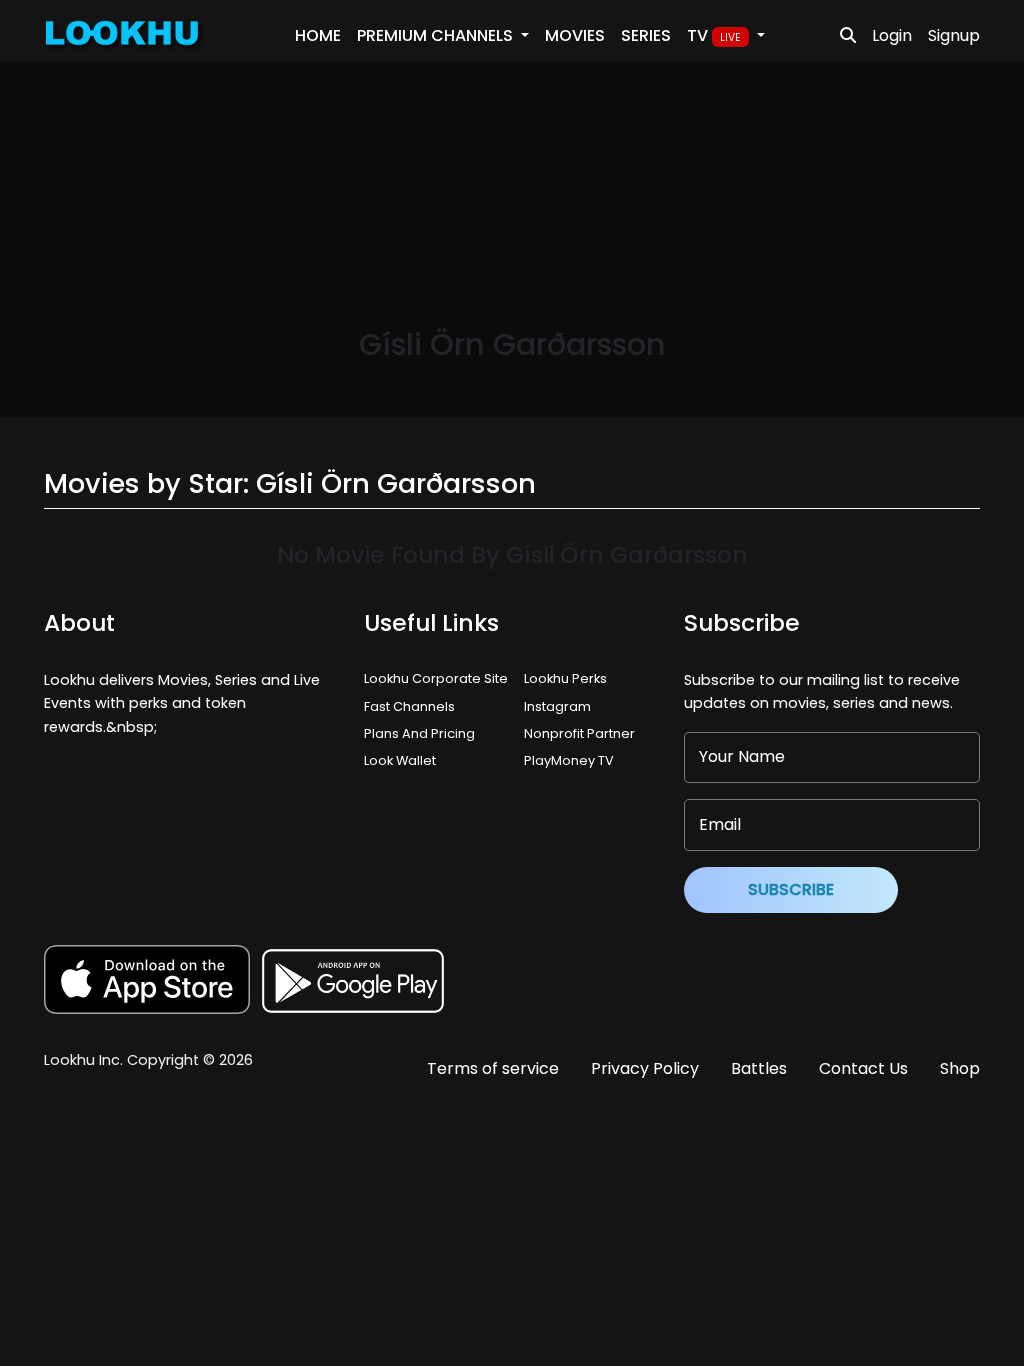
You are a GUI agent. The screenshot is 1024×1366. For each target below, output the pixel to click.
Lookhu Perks (565, 678)
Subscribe (791, 889)
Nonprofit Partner (579, 733)
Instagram (557, 706)
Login (892, 35)
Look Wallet (400, 760)
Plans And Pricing (419, 733)
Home (318, 35)
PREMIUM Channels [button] (437, 35)
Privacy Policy (645, 1068)
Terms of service (493, 1068)
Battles (759, 1068)
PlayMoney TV (569, 760)
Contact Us (863, 1068)
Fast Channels (409, 706)
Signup (954, 35)
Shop (960, 1068)
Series (646, 35)
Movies (575, 35)
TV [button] (714, 35)
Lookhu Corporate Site (439, 678)
